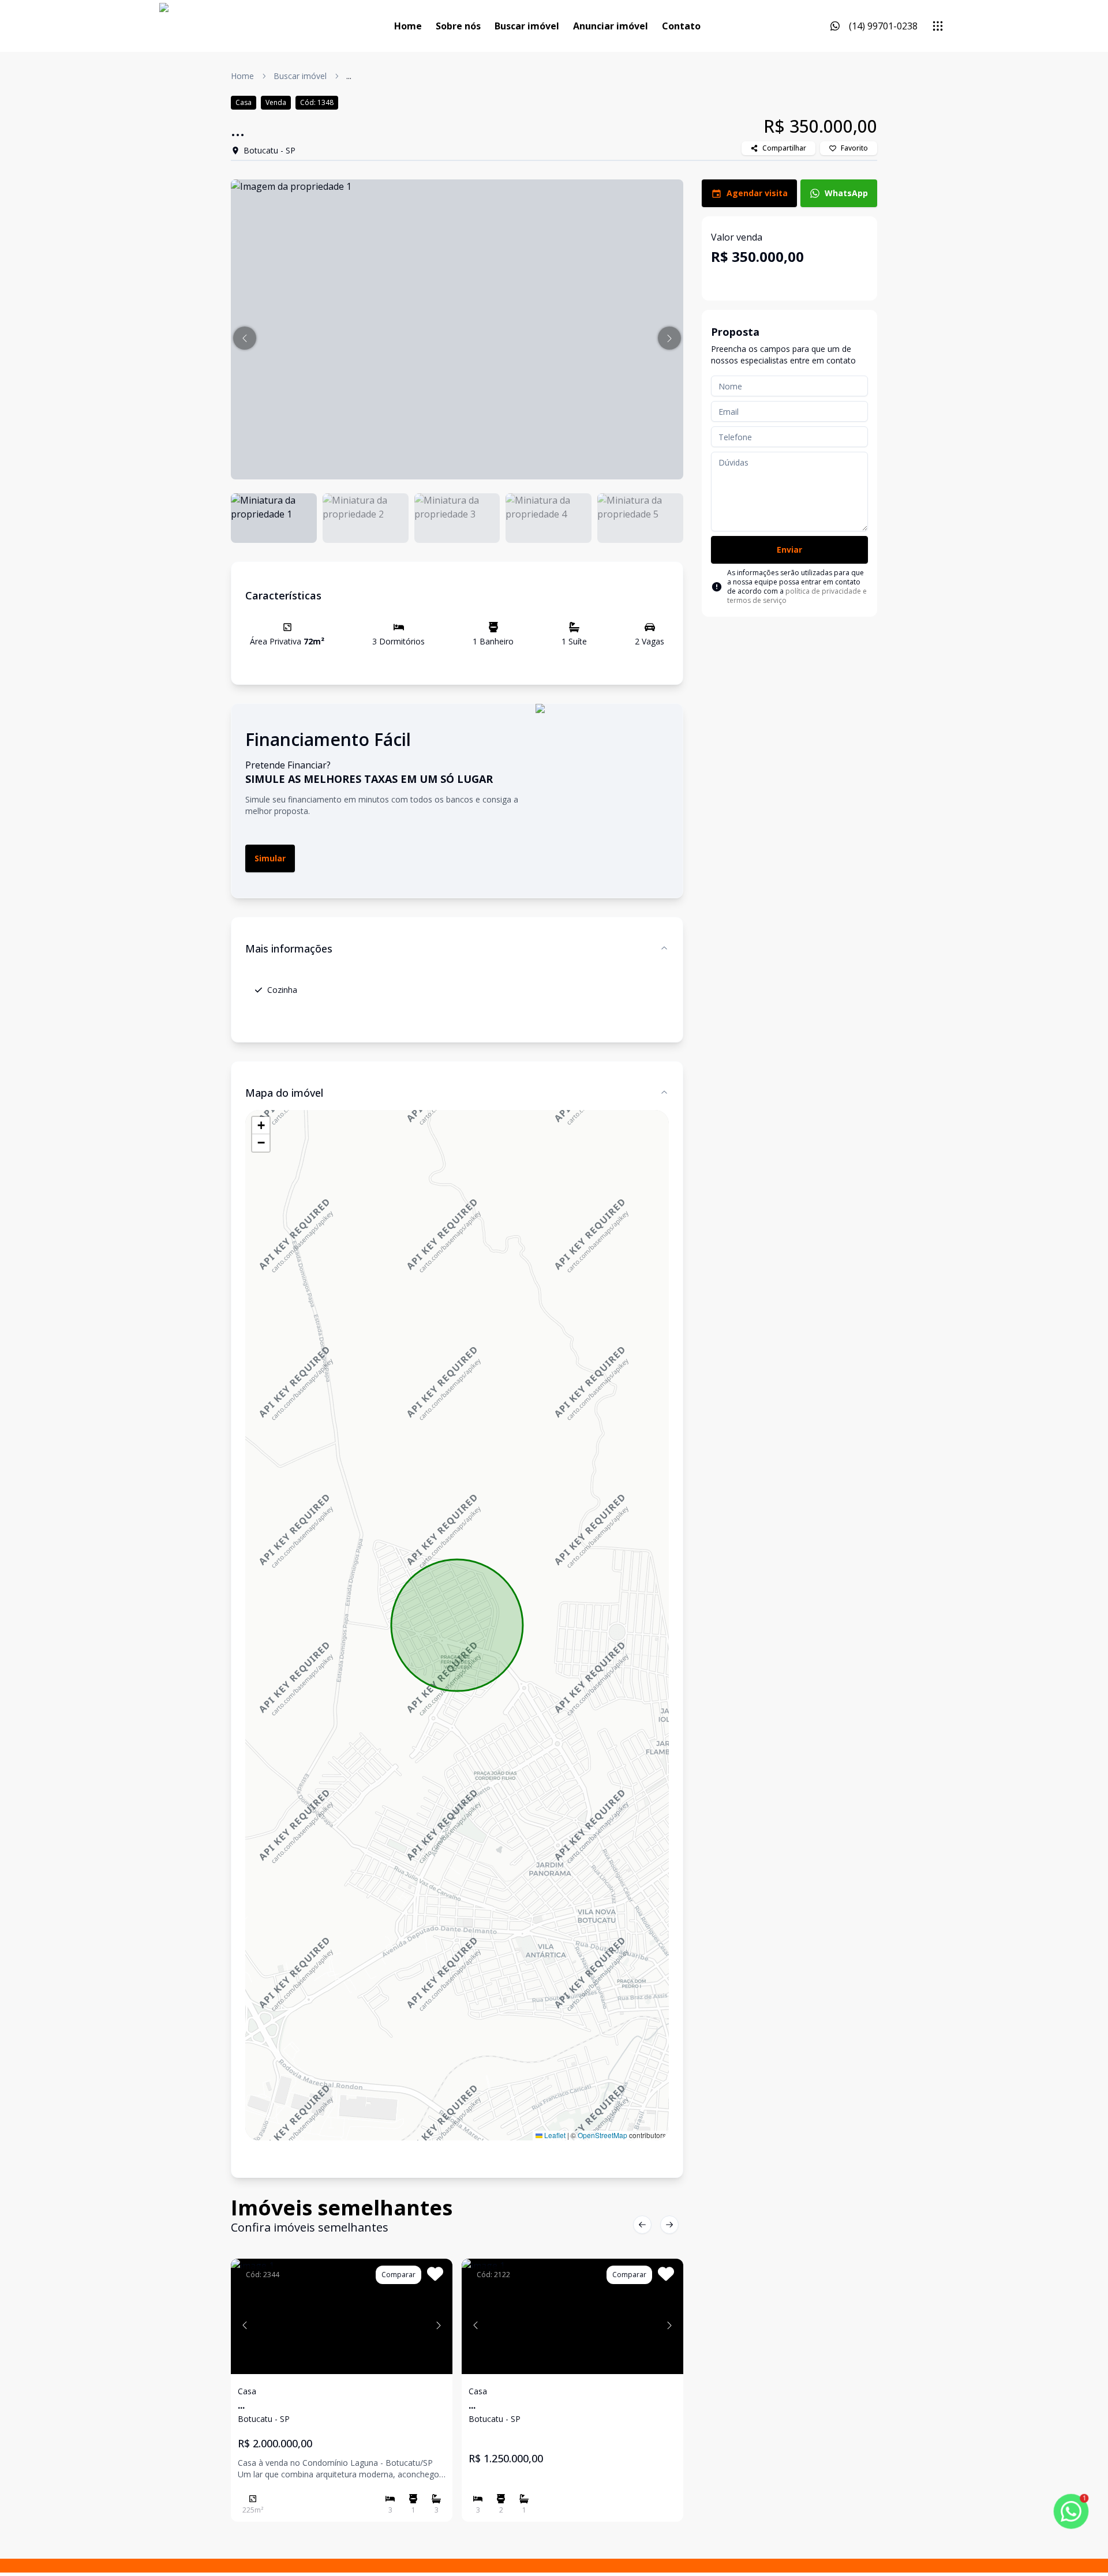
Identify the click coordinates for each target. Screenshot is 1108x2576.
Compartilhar (784, 148)
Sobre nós (458, 26)
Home (408, 26)
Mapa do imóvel (284, 1093)
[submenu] (938, 26)
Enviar (789, 550)
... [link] (349, 76)
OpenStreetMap (602, 2135)
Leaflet (554, 2135)
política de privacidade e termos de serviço (797, 596)
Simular (270, 858)
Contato (681, 26)
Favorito (854, 148)
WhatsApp (846, 193)
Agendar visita (757, 193)
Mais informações (289, 948)
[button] (245, 338)
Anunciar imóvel (611, 26)
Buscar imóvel (527, 26)
